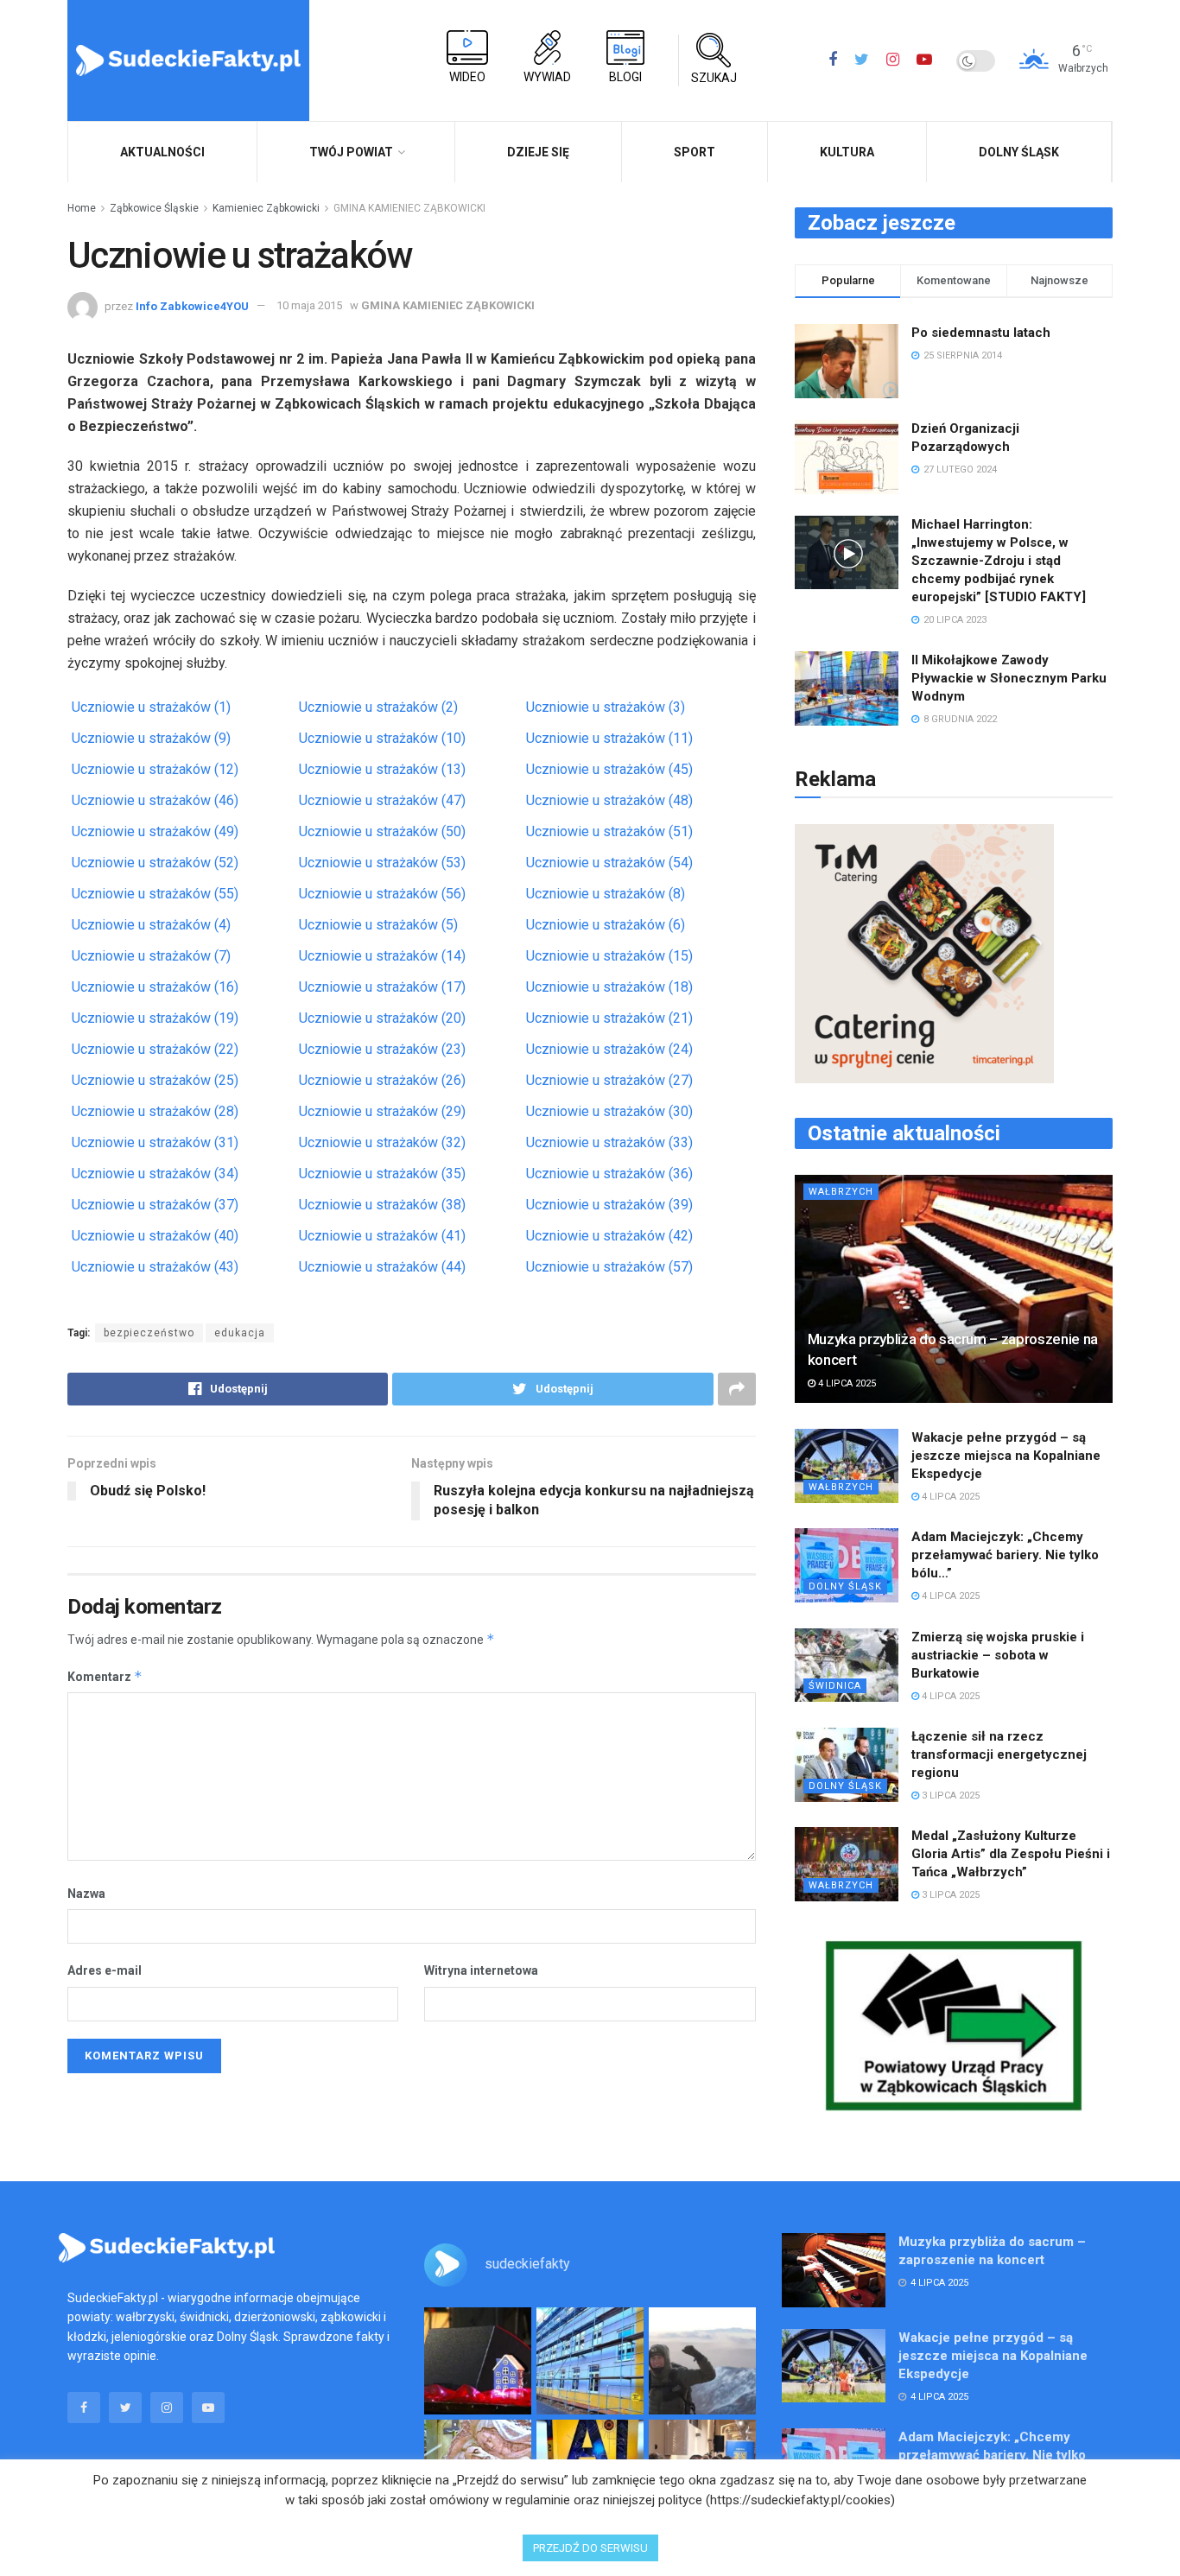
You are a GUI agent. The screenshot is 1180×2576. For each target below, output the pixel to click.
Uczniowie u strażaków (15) (609, 956)
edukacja (240, 1333)
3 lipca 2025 (949, 1796)
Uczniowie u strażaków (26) (382, 1080)
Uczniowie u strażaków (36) (609, 1174)
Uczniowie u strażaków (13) (382, 769)
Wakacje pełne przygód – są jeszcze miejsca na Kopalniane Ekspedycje (1006, 1456)
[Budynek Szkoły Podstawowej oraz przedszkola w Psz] (590, 2361)
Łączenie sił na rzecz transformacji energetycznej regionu (999, 1754)
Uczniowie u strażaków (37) (155, 1205)
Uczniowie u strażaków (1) (151, 707)
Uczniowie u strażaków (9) (151, 738)
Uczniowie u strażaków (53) (382, 863)
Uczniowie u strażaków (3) (606, 707)
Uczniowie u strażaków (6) (606, 925)
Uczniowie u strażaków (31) (155, 1142)
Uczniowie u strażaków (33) (609, 1142)
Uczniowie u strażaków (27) (609, 1080)
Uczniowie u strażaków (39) (609, 1205)
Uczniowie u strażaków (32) (382, 1142)
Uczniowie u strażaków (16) (155, 987)
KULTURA (847, 152)
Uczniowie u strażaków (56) (382, 894)
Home (82, 208)
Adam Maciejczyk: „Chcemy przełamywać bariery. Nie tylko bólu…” (1005, 1555)
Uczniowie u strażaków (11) (609, 738)
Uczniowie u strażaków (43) (155, 1267)
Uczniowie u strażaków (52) (155, 863)
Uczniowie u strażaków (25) (155, 1080)
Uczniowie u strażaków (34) (155, 1174)
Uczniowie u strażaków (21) (609, 1018)
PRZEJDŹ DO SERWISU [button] (590, 2548)
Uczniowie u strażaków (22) (155, 1049)
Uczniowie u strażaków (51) (609, 831)
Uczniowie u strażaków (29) (382, 1111)
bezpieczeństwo (149, 1333)
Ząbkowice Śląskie (154, 208)
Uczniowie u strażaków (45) (609, 769)
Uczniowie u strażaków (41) (382, 1236)
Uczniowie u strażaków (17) (382, 987)
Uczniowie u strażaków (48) (609, 800)
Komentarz (105, 1676)
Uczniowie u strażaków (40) (155, 1236)
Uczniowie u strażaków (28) (155, 1111)
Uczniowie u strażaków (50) (382, 831)
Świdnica (835, 1686)
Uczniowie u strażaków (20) (382, 1018)
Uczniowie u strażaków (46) (155, 800)
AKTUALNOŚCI (162, 152)
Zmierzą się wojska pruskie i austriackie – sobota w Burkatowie (998, 1655)
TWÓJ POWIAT (351, 152)
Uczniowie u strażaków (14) (382, 956)
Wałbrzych (841, 1192)
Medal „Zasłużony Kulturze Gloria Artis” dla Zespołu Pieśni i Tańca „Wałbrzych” (1011, 1854)
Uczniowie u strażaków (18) (609, 987)
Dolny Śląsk (1019, 152)
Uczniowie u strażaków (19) (155, 1018)
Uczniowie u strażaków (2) (378, 707)
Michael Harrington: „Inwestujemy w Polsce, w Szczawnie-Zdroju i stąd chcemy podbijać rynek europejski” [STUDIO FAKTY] (999, 561)
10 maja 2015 (309, 305)
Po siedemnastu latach (981, 333)
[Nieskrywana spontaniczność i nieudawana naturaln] (478, 2361)
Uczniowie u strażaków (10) (382, 738)
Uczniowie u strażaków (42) (609, 1236)
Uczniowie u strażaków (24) (609, 1049)
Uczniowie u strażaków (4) (151, 925)
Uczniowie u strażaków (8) (606, 894)
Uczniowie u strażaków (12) (155, 769)
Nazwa (86, 1894)
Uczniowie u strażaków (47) (382, 800)
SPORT (695, 152)
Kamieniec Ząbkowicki (266, 208)
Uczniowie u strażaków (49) (155, 831)
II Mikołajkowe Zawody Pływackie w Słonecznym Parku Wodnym (1009, 678)
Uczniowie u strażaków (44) (382, 1267)
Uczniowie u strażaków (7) (151, 956)
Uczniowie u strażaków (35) (382, 1174)
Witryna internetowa (481, 1970)
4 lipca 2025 (846, 1383)
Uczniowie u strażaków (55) (155, 894)
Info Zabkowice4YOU (192, 305)
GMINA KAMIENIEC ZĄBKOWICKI (409, 208)
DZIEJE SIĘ (538, 152)
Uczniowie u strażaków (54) (609, 863)
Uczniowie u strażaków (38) (382, 1205)
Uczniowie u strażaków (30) (609, 1111)
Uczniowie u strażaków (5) (378, 925)
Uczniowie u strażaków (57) (609, 1267)
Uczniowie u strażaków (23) (382, 1049)
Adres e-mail (105, 1970)
